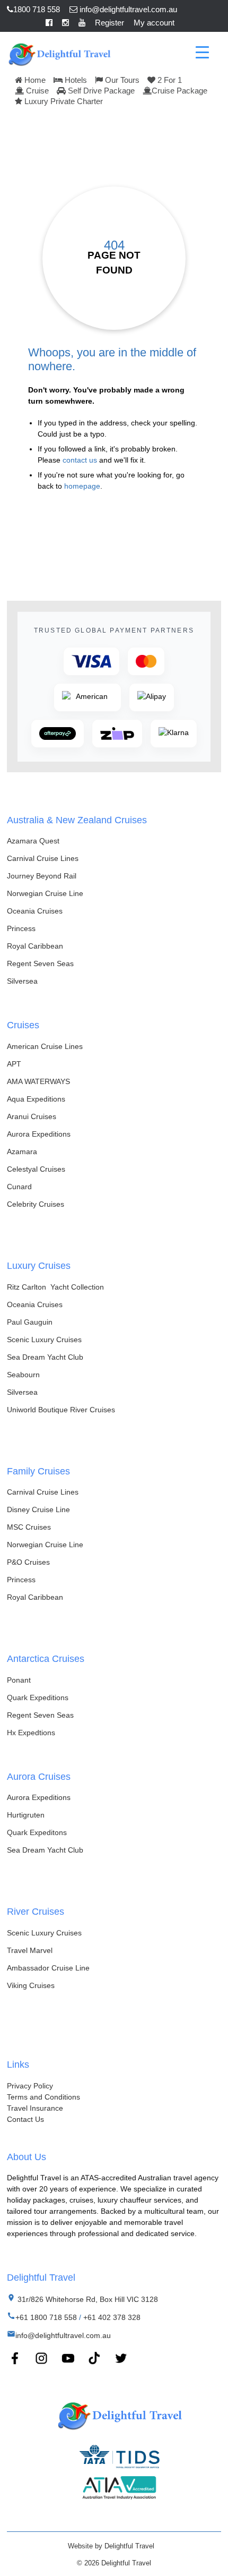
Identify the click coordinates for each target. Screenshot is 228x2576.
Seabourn (23, 1375)
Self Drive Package (100, 91)
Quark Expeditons (37, 1832)
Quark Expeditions (38, 1698)
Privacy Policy (30, 2086)
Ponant (19, 1680)
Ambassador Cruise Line (48, 1968)
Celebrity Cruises (36, 1204)
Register (109, 23)
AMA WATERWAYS (38, 1081)
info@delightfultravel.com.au (127, 9)
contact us (80, 460)
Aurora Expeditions (39, 1134)
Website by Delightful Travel (111, 2546)
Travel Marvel (30, 1950)
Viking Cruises (31, 1985)
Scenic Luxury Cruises (44, 1340)
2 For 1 (169, 80)
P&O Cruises (28, 1562)
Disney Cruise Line (38, 1509)
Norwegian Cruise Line (45, 893)
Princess (21, 928)
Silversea (22, 981)
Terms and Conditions (43, 2097)
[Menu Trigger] (202, 52)
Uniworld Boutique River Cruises (61, 1410)
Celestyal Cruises (36, 1169)
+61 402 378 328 (112, 2317)
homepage (82, 486)
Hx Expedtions (31, 1733)
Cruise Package (179, 91)
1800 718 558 (37, 9)
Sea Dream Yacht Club (45, 1357)
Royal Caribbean (35, 946)
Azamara (22, 1151)
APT (14, 1064)
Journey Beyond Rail (42, 876)
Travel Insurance (35, 2108)
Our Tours (121, 80)
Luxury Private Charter (63, 101)
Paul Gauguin (30, 1322)
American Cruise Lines (45, 1046)
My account (154, 23)
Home (34, 80)
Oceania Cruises (35, 911)
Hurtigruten (26, 1815)
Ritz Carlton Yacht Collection (55, 1287)
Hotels (75, 80)
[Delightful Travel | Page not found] (59, 53)
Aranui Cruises (32, 1116)
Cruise (36, 91)
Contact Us (25, 2119)
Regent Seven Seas (40, 963)
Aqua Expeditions (36, 1099)
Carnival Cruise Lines (43, 858)
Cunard (19, 1187)
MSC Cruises (29, 1527)
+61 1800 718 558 (46, 2317)
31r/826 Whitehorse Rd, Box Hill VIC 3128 (87, 2299)
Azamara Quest (33, 841)
